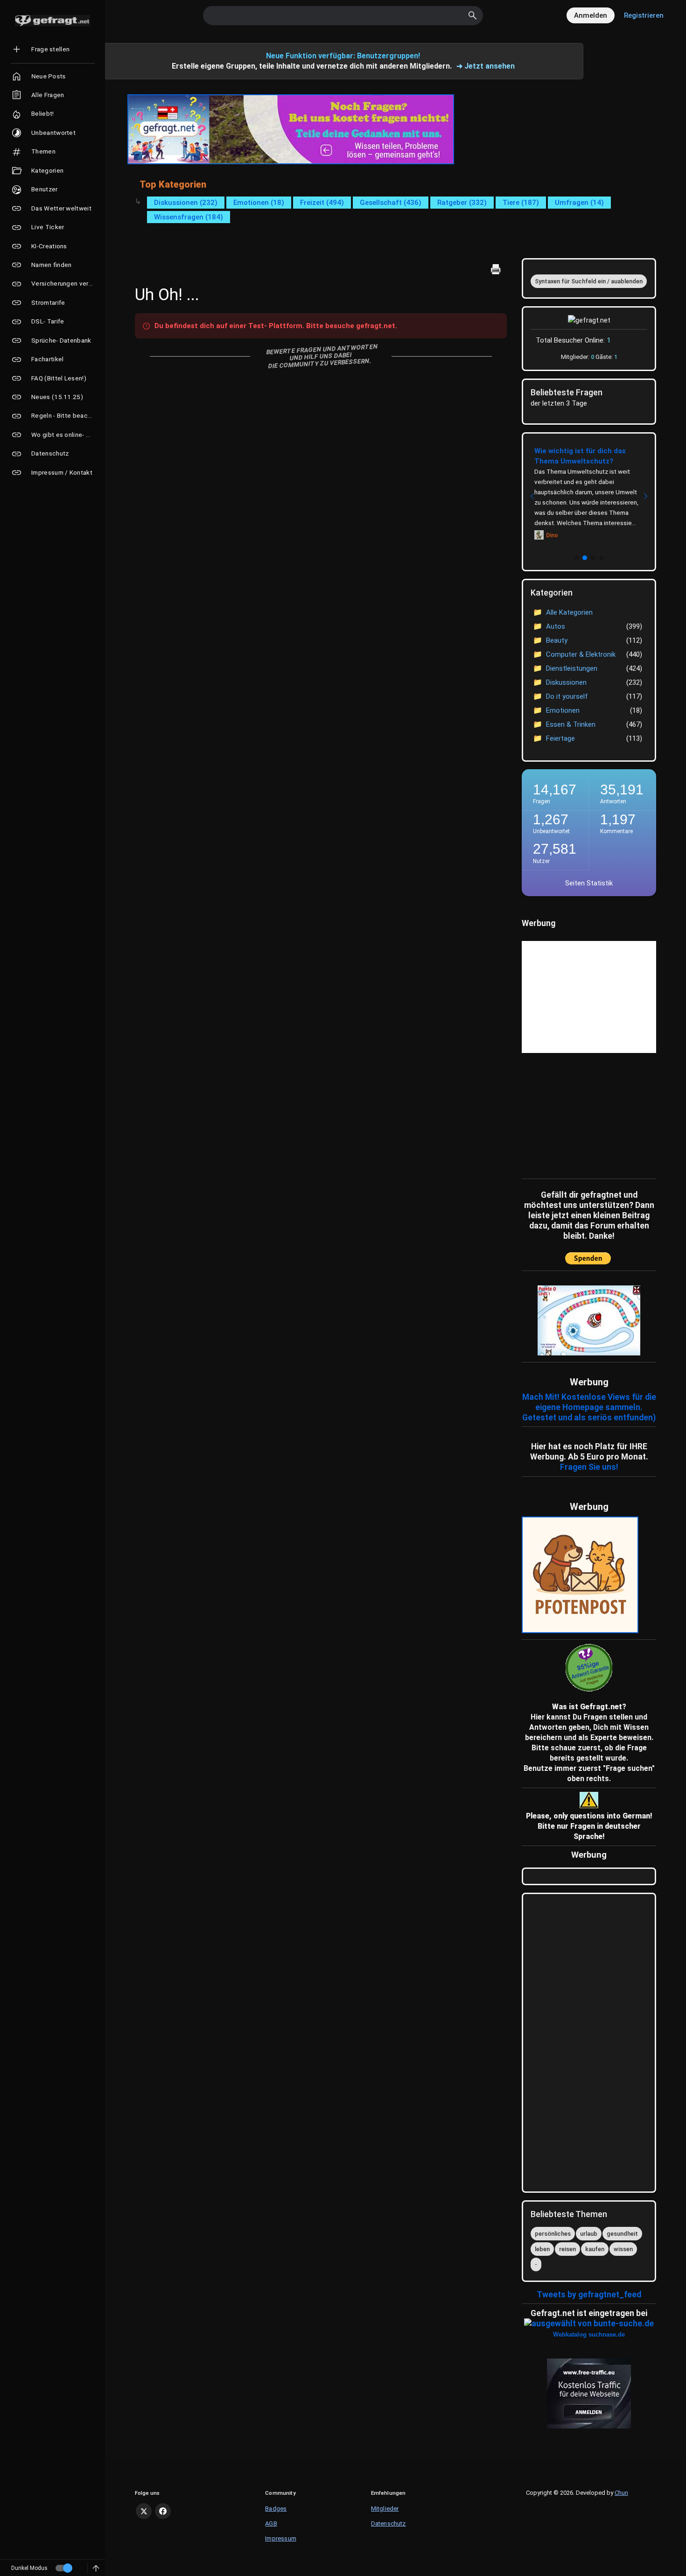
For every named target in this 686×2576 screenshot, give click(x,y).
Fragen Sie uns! (589, 1467)
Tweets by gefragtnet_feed (589, 2295)
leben (542, 2249)
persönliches (553, 2234)
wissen (623, 2249)
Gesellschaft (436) (391, 203)
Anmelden (591, 15)
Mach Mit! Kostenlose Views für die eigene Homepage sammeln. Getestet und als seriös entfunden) (589, 1407)
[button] (576, 558)
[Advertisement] (580, 1114)
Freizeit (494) (322, 203)
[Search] (473, 15)
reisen (567, 2249)
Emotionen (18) (259, 203)
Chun (621, 2493)
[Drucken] (496, 269)
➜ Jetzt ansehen (486, 66)
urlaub (589, 2234)
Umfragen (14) (579, 203)
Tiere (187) (521, 203)
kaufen (595, 2249)
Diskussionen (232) (186, 203)
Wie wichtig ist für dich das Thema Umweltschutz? (580, 456)
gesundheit (622, 2234)
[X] (144, 2511)
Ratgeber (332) (462, 203)
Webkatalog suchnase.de (589, 2334)
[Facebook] (163, 2511)
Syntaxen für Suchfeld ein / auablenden (589, 281)
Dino (552, 535)
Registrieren (644, 15)
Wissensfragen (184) (189, 217)
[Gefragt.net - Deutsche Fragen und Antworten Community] (52, 21)
